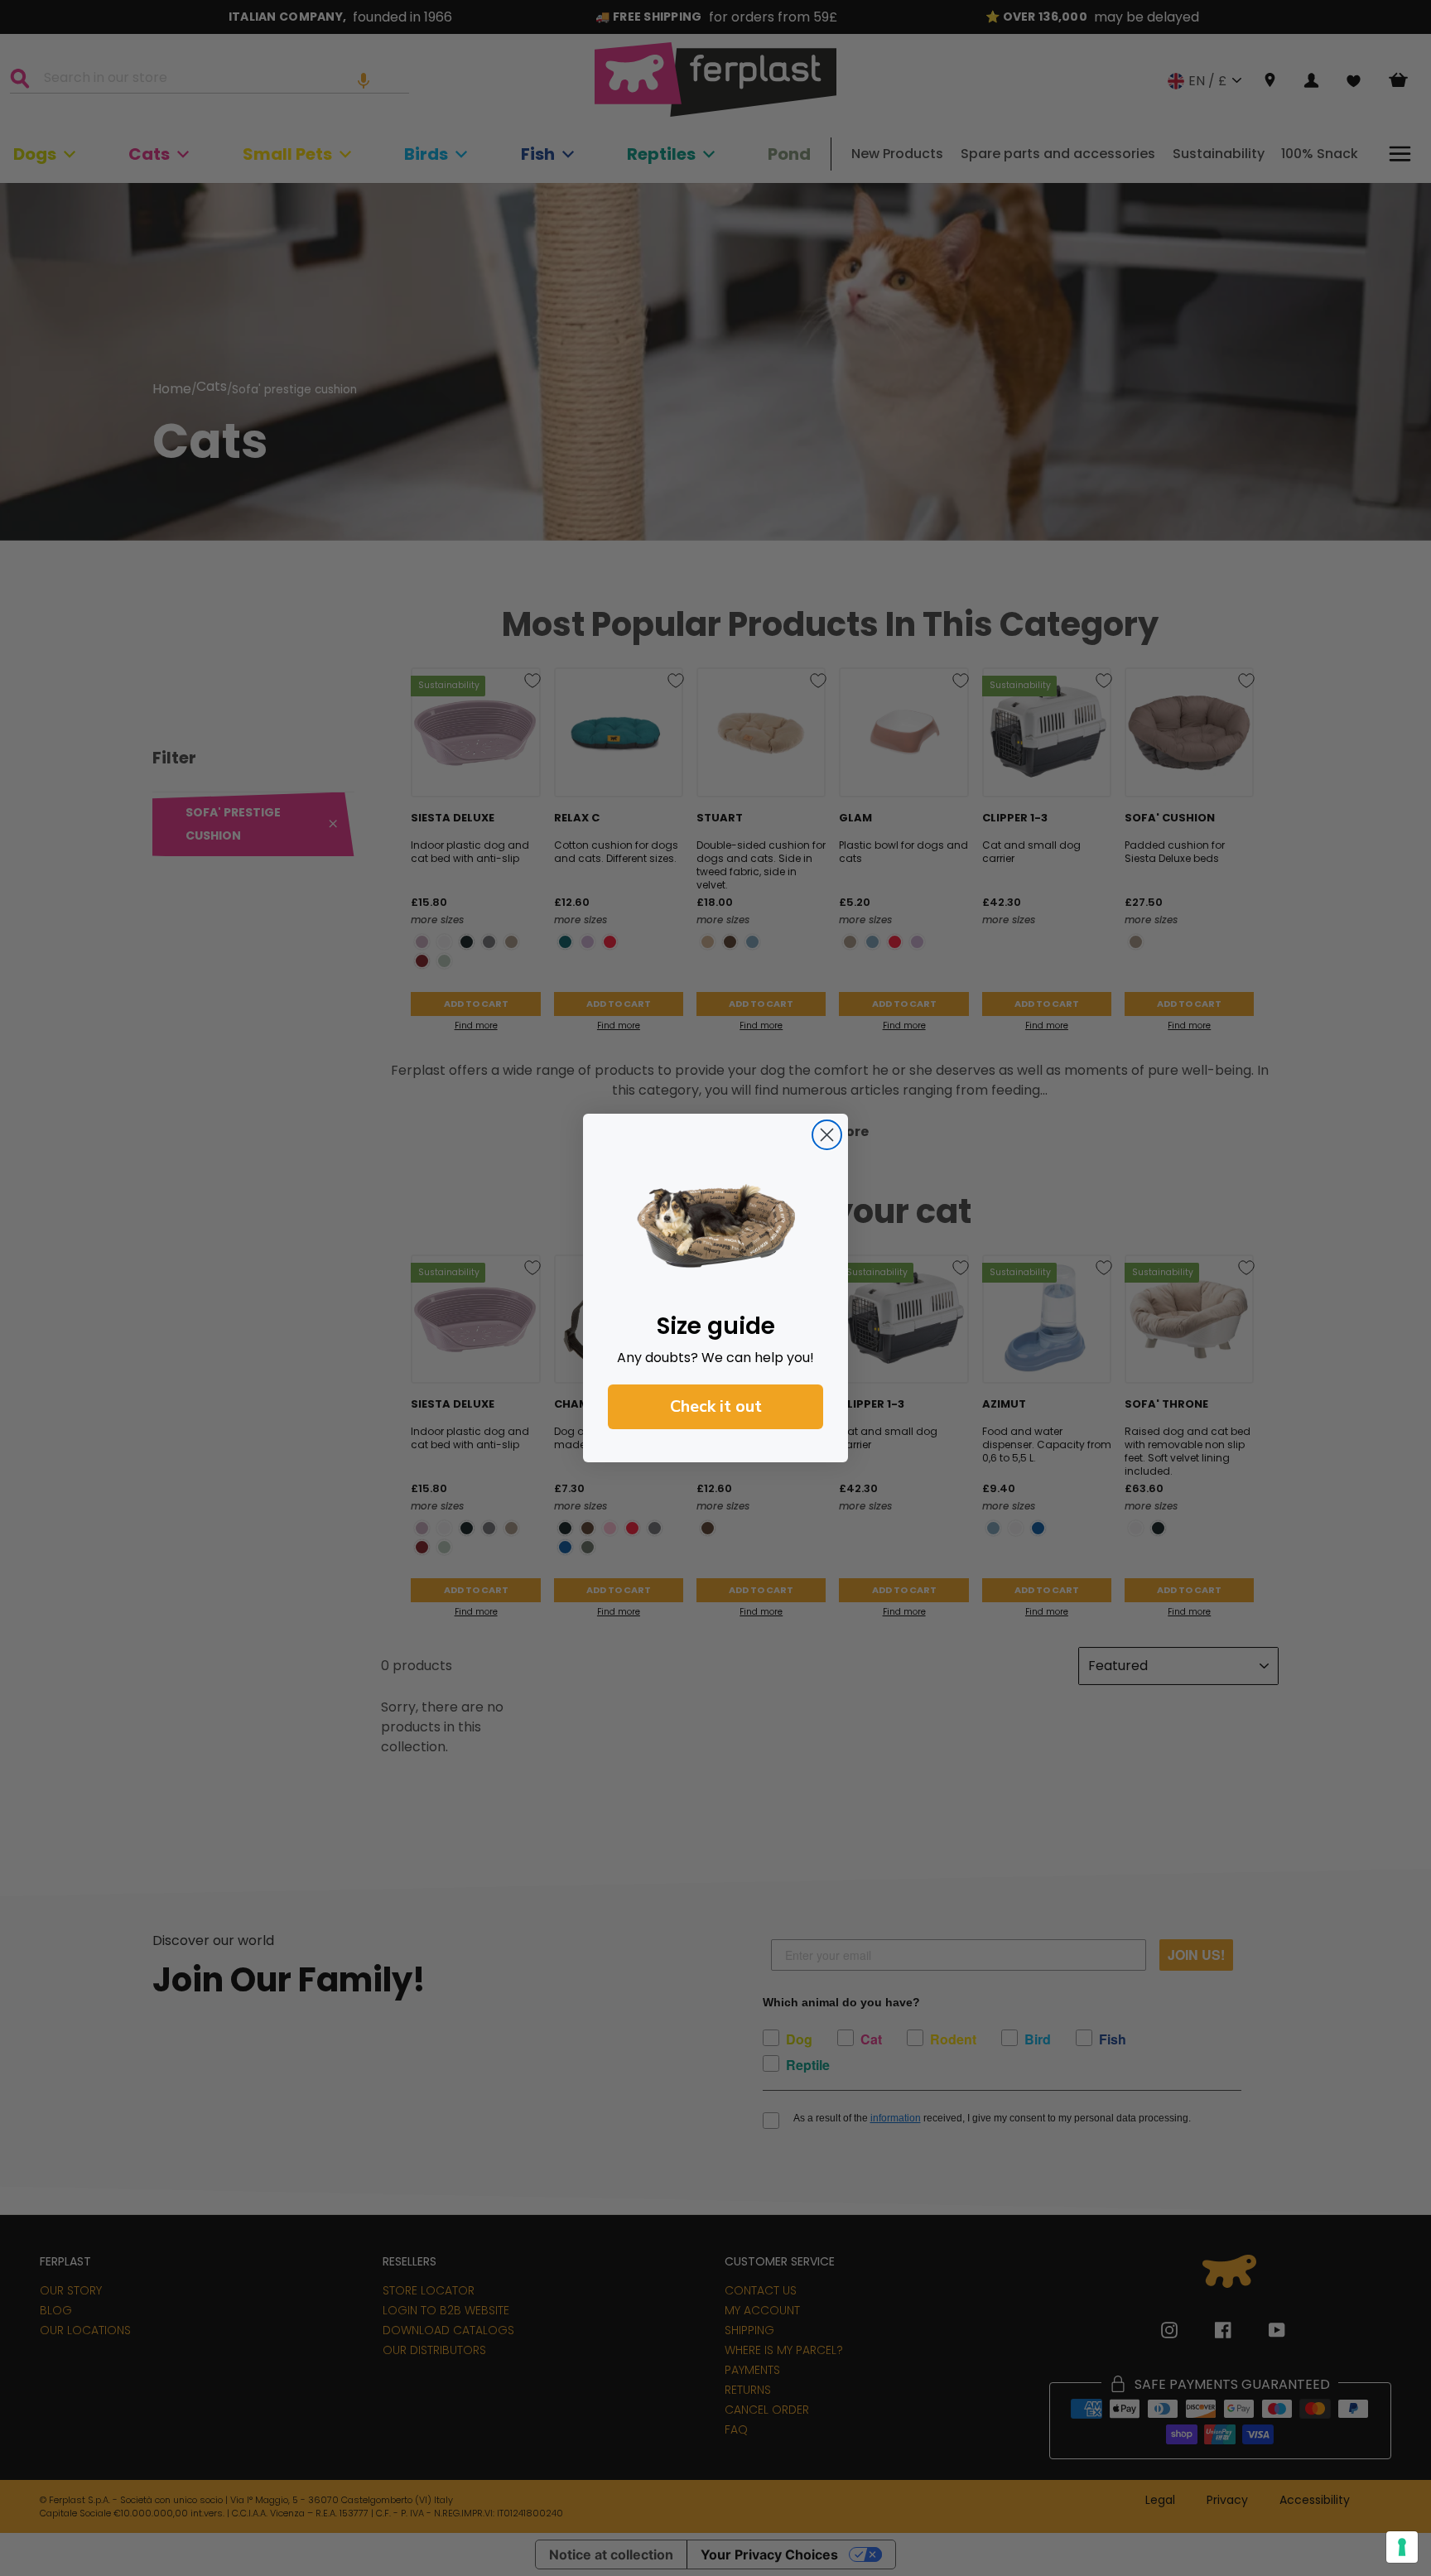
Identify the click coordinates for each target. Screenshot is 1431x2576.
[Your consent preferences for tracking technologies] (1402, 2547)
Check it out (716, 1406)
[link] (715, 1225)
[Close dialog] (827, 1135)
